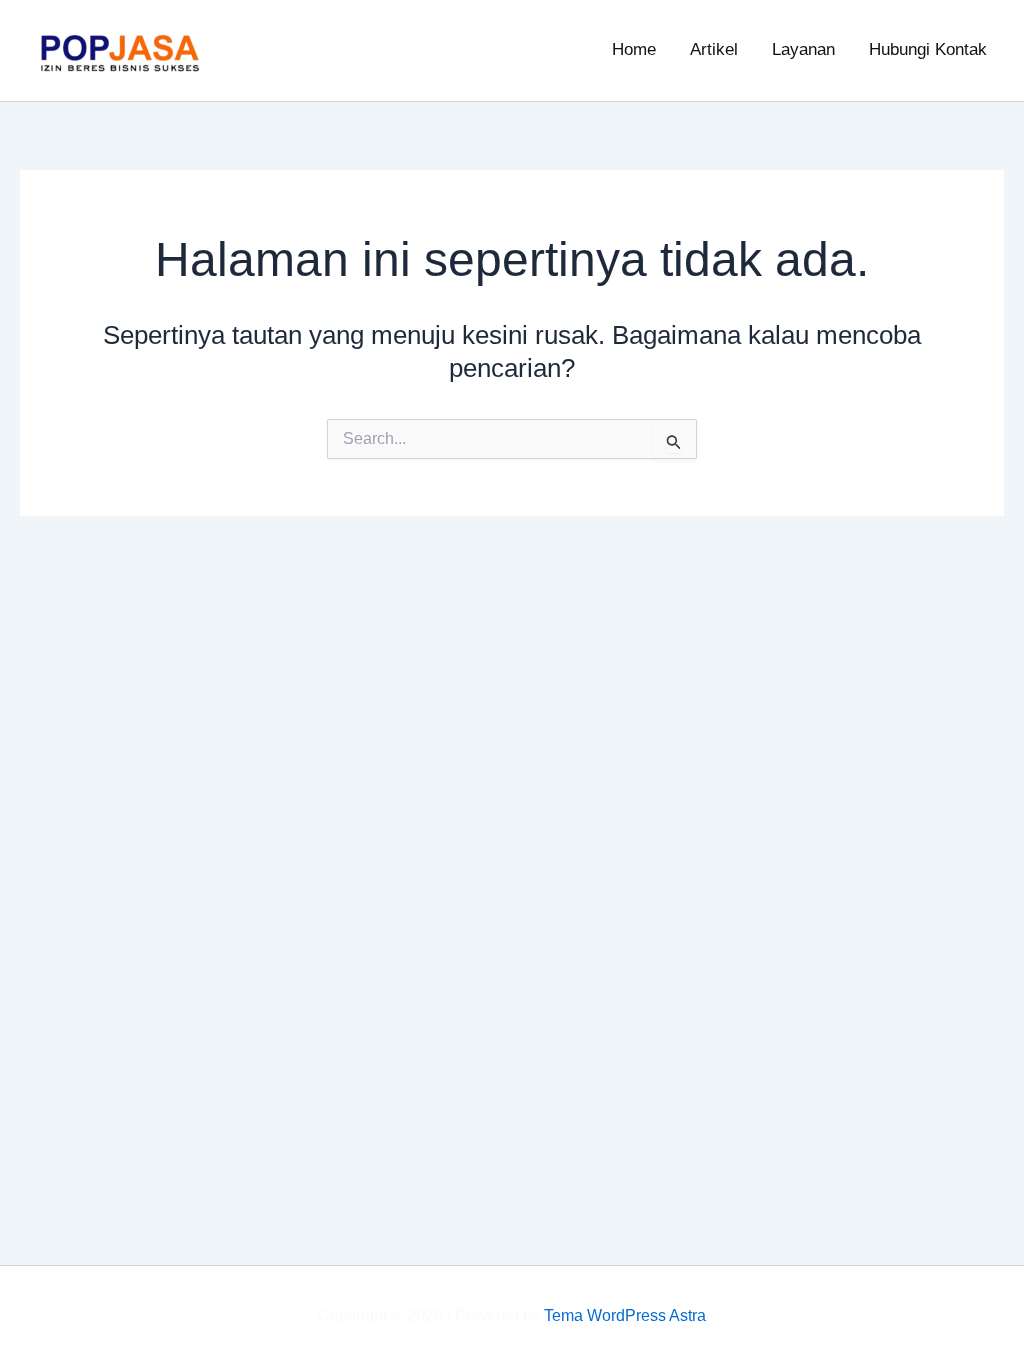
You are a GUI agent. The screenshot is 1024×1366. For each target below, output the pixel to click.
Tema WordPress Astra (625, 1315)
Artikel (714, 49)
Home (634, 49)
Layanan (803, 49)
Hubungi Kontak (928, 49)
